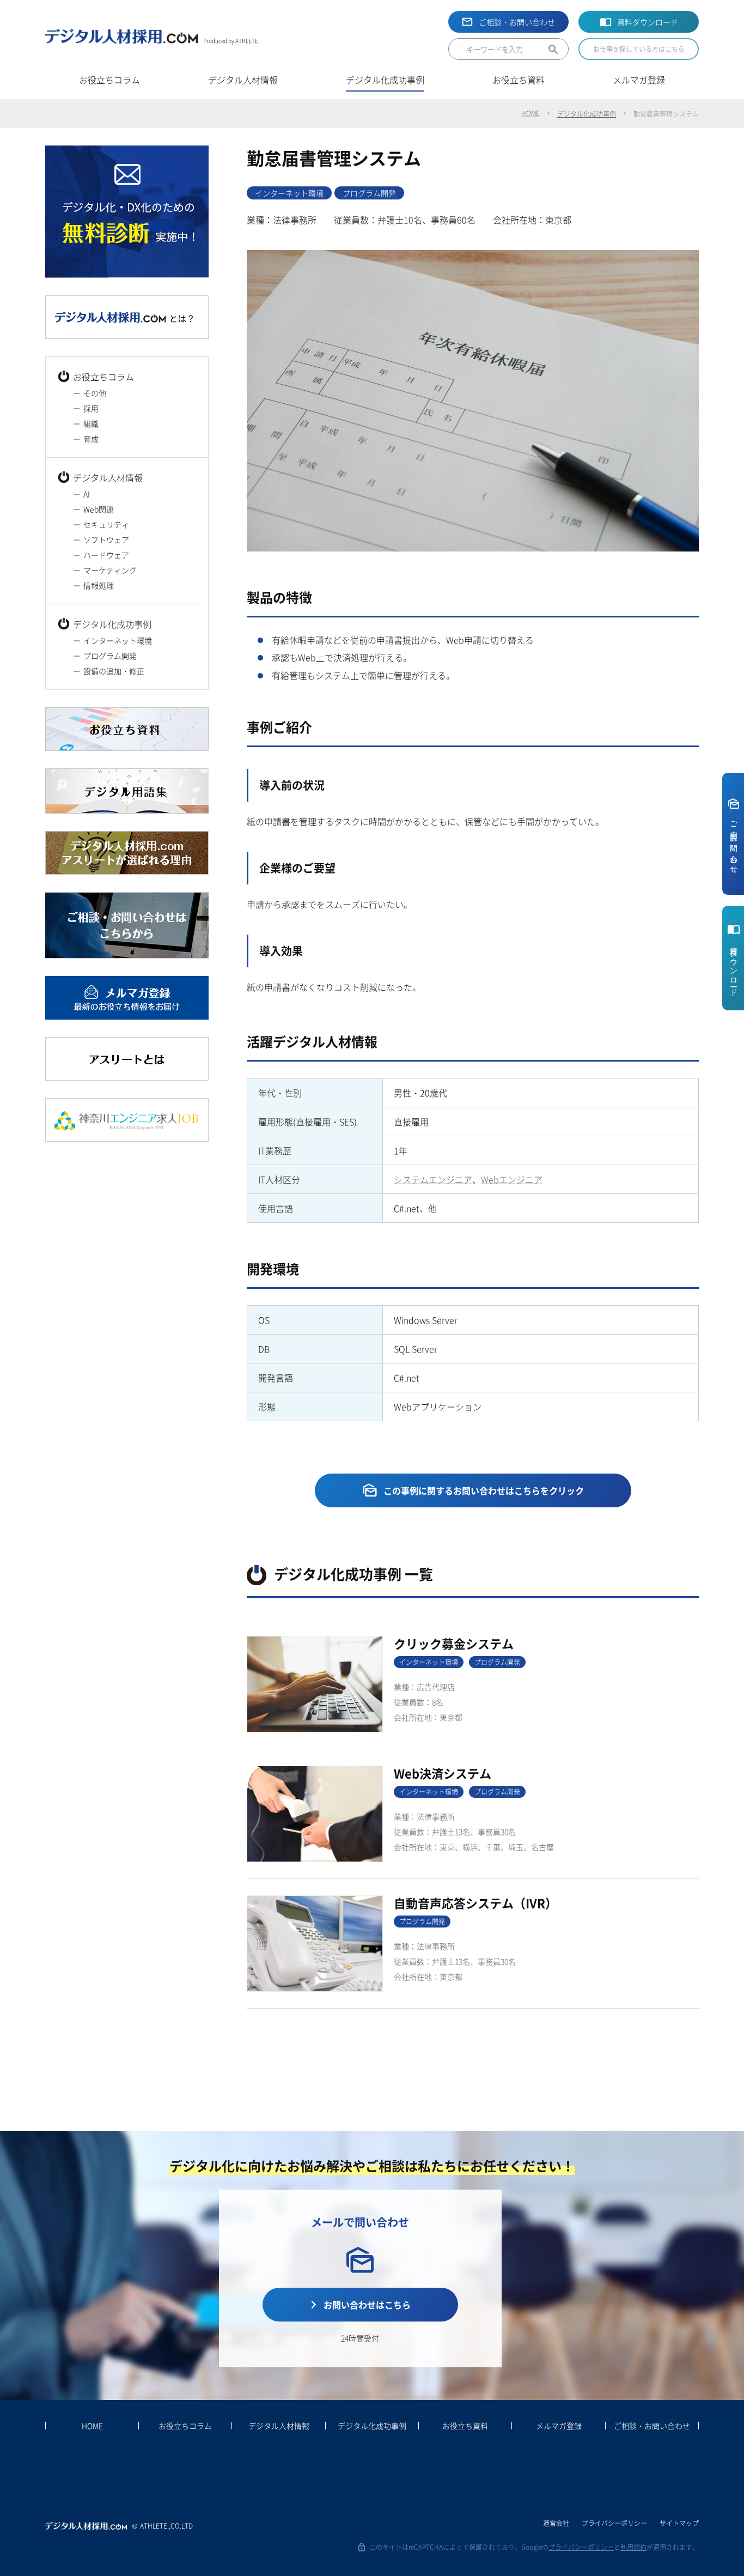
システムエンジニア (433, 1179)
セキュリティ (106, 524)
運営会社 (556, 2523)
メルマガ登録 (559, 2426)
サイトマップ (679, 2523)
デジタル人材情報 (108, 477)
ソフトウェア (106, 540)
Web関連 (99, 509)
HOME (530, 113)
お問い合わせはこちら (367, 2305)
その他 (95, 393)
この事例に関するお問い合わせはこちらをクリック (484, 1490)
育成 (91, 439)
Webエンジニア (512, 1179)
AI (87, 494)
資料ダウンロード (648, 22)
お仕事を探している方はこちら (639, 49)
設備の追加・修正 (114, 671)
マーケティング (110, 570)
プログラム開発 (110, 656)
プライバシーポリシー (614, 2523)
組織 (91, 423)
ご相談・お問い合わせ (517, 22)
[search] (539, 52)
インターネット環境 (118, 640)
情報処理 (99, 585)
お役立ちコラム (103, 377)
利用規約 (633, 2547)
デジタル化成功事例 (587, 114)
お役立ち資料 (465, 2426)
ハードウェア (106, 555)
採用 (91, 408)
